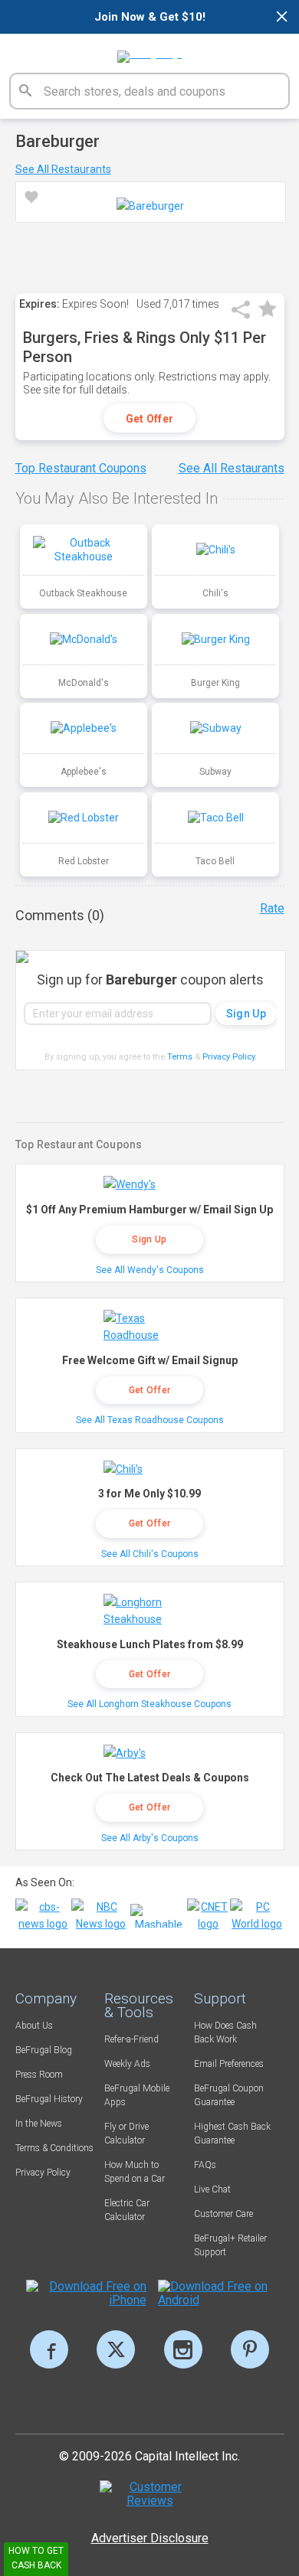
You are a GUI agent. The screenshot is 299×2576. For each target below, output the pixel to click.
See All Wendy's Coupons (150, 1270)
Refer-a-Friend (131, 2039)
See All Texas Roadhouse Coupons (150, 1420)
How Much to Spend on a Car (135, 2172)
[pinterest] (250, 2349)
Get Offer (150, 419)
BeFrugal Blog (44, 2050)
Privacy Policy (230, 1057)
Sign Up (149, 1239)
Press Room (39, 2075)
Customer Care (223, 2214)
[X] (116, 2349)
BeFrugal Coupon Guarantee (229, 2095)
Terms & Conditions (54, 2148)
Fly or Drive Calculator (127, 2134)
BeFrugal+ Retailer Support (230, 2245)
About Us (34, 2026)
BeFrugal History (49, 2099)
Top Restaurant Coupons (81, 468)
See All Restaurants (63, 169)
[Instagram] (183, 2349)
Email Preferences (229, 2064)
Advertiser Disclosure (150, 2538)
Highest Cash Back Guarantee (232, 2134)
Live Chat (212, 2189)
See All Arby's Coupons (150, 1838)
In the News (39, 2124)
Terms (180, 1057)
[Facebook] (49, 2349)
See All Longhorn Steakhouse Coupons (149, 1704)
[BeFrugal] (150, 51)
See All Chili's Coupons (150, 1554)
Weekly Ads (127, 2064)
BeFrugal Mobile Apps (137, 2095)
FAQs (205, 2165)
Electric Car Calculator (127, 2210)
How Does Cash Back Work (225, 2032)
